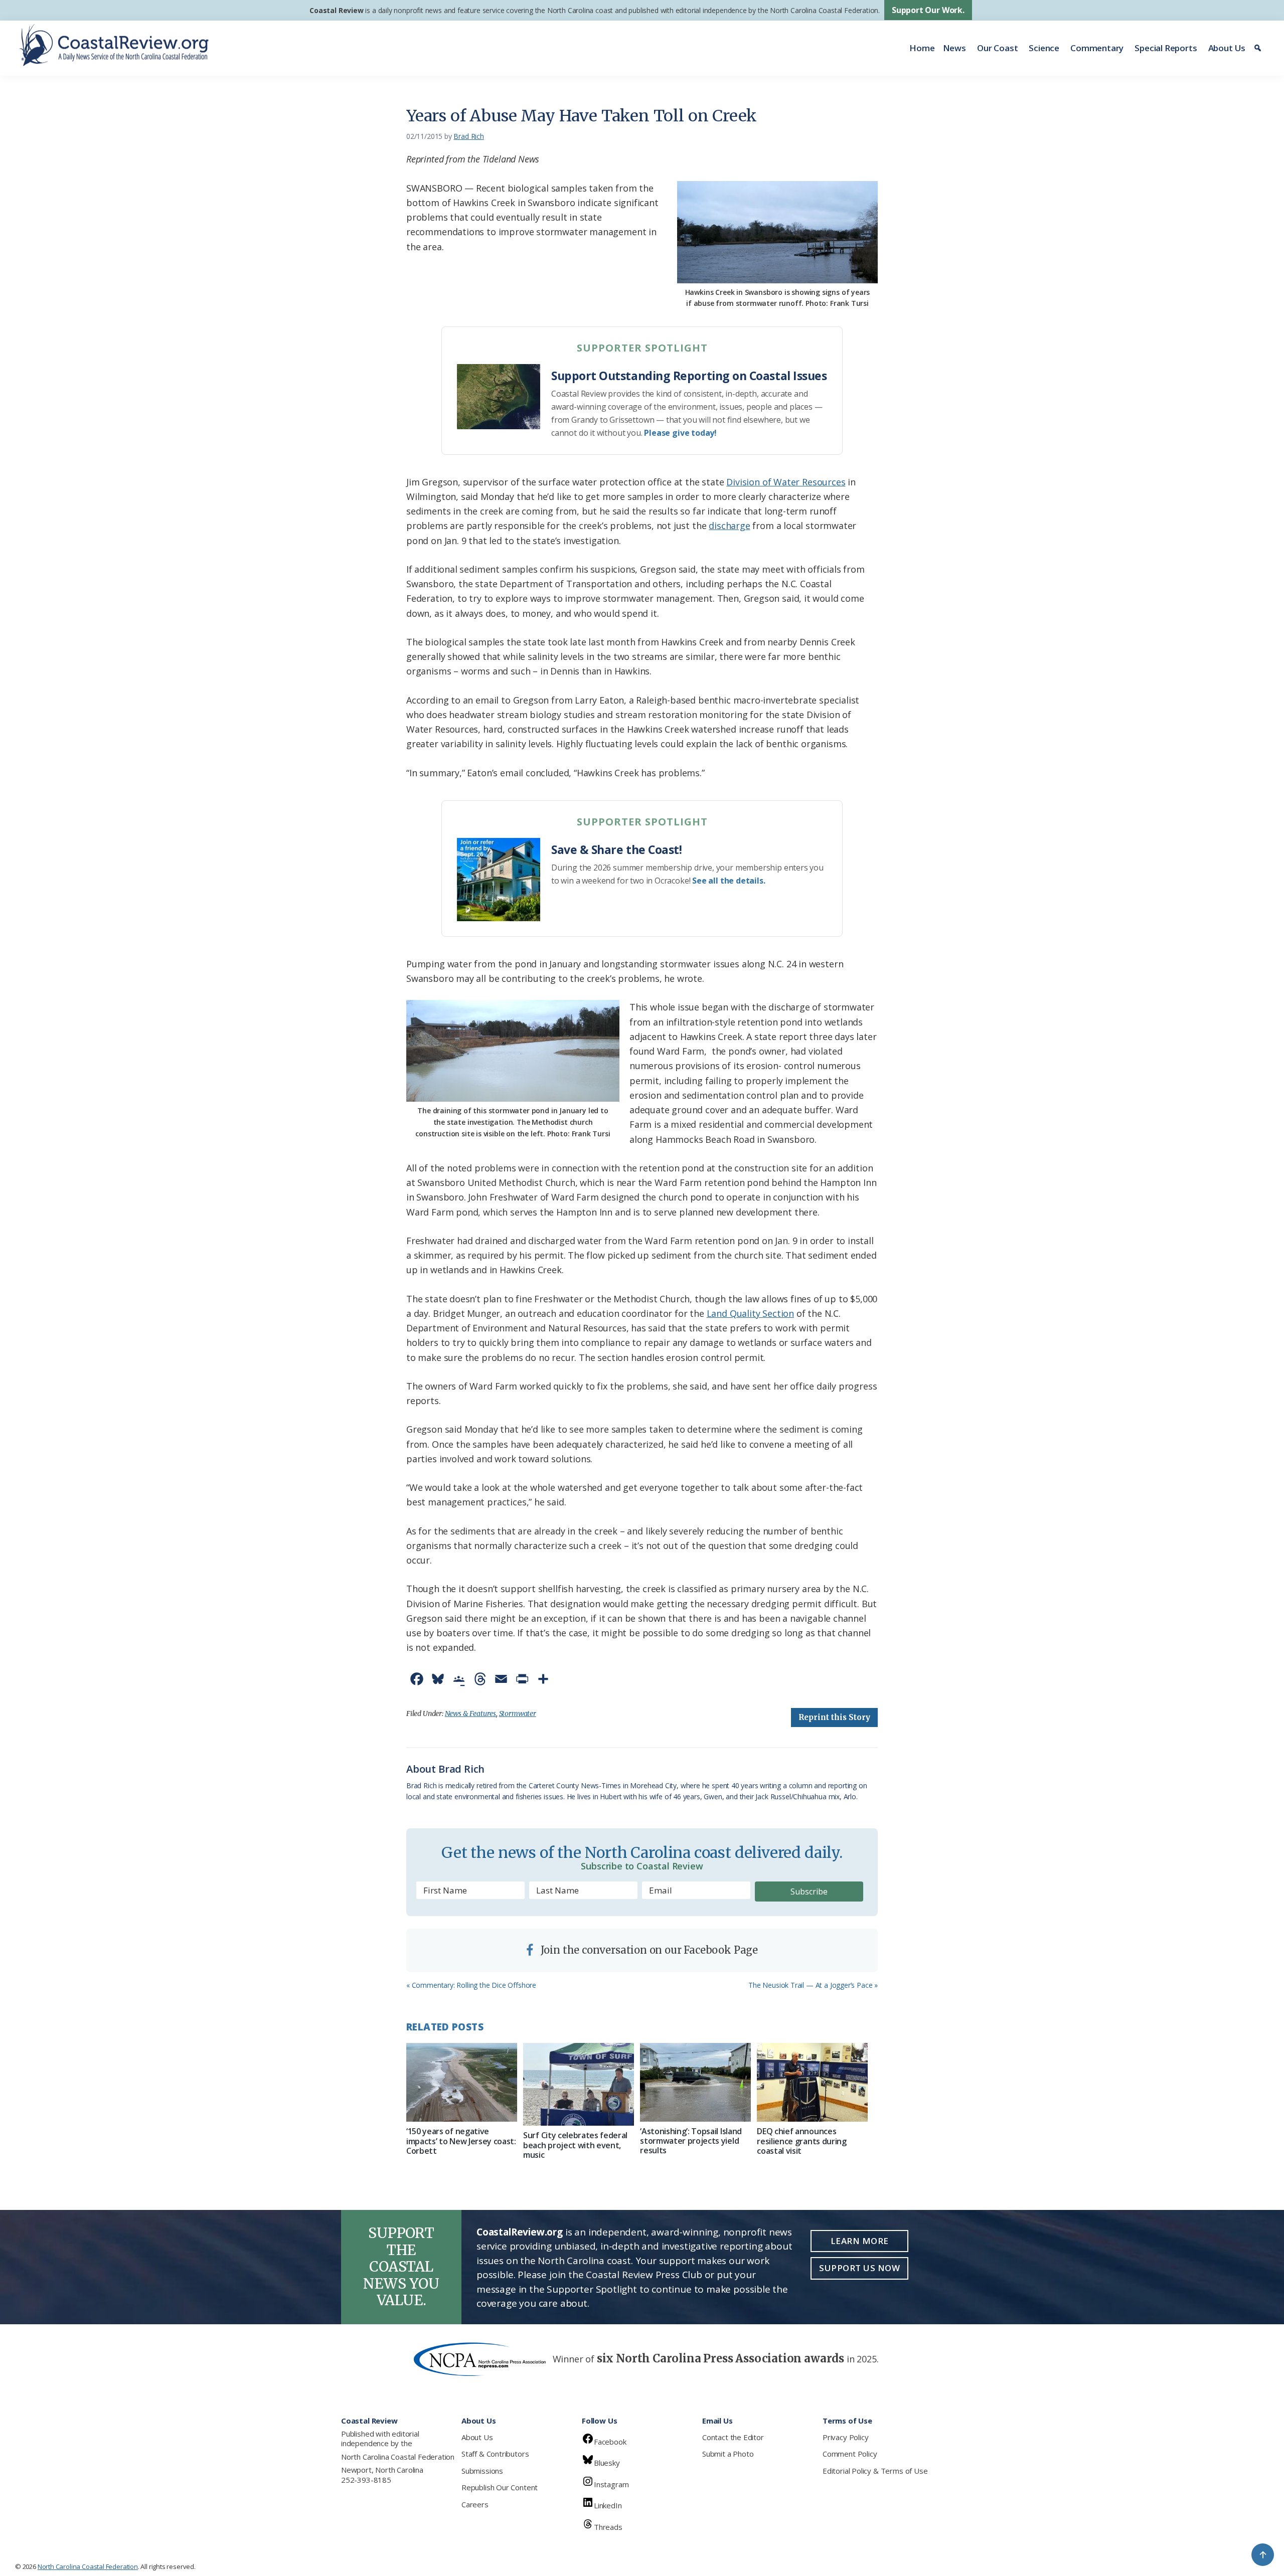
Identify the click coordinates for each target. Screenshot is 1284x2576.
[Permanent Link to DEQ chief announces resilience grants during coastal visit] (812, 2083)
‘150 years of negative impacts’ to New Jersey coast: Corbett (461, 2141)
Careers (475, 2504)
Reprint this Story (834, 1717)
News (954, 48)
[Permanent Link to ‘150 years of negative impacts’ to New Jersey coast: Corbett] (462, 2083)
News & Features (470, 1713)
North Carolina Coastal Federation (398, 2457)
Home (922, 48)
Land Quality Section (750, 1313)
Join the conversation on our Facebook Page (648, 1950)
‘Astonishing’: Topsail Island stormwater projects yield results (691, 2141)
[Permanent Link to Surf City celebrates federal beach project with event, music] (579, 2085)
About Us (1227, 48)
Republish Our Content (500, 2487)
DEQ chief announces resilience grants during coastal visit (801, 2141)
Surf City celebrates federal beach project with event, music (575, 2145)
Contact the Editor (733, 2437)
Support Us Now (859, 2268)
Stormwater (518, 1713)
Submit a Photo (728, 2454)
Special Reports (1166, 48)
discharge (729, 526)
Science (1044, 48)
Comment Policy (850, 2454)
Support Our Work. (928, 10)
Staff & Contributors (495, 2454)
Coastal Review (336, 10)
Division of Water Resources (786, 482)
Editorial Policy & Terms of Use (875, 2471)
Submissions (482, 2471)
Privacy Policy (845, 2437)
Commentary (1097, 48)
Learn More (860, 2241)
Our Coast (997, 48)
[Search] (1259, 48)
